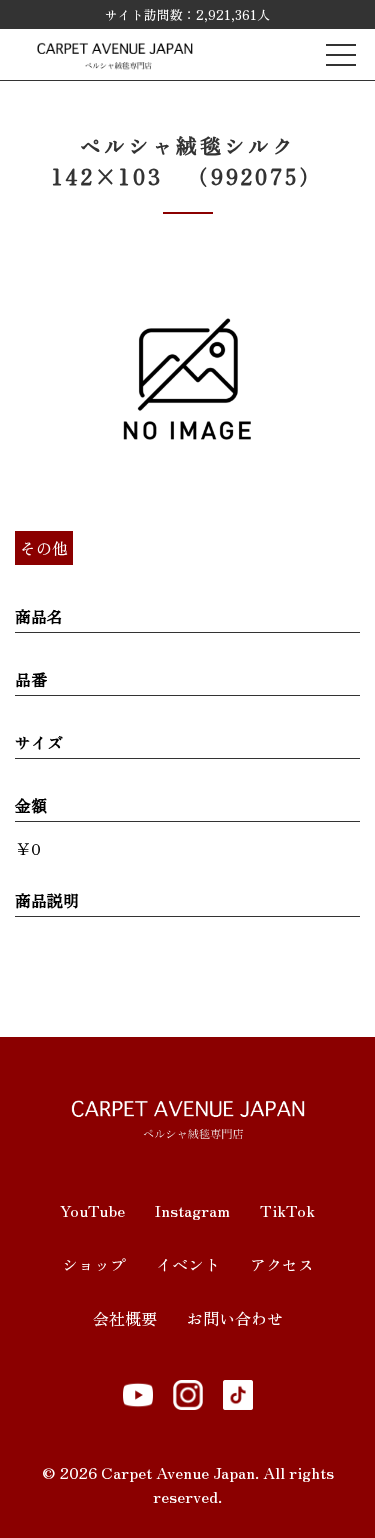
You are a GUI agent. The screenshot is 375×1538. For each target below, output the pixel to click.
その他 (44, 548)
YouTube (92, 1210)
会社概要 (125, 1318)
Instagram (192, 1210)
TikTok (287, 1210)
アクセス (282, 1264)
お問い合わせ (235, 1318)
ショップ (94, 1264)
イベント (188, 1264)
